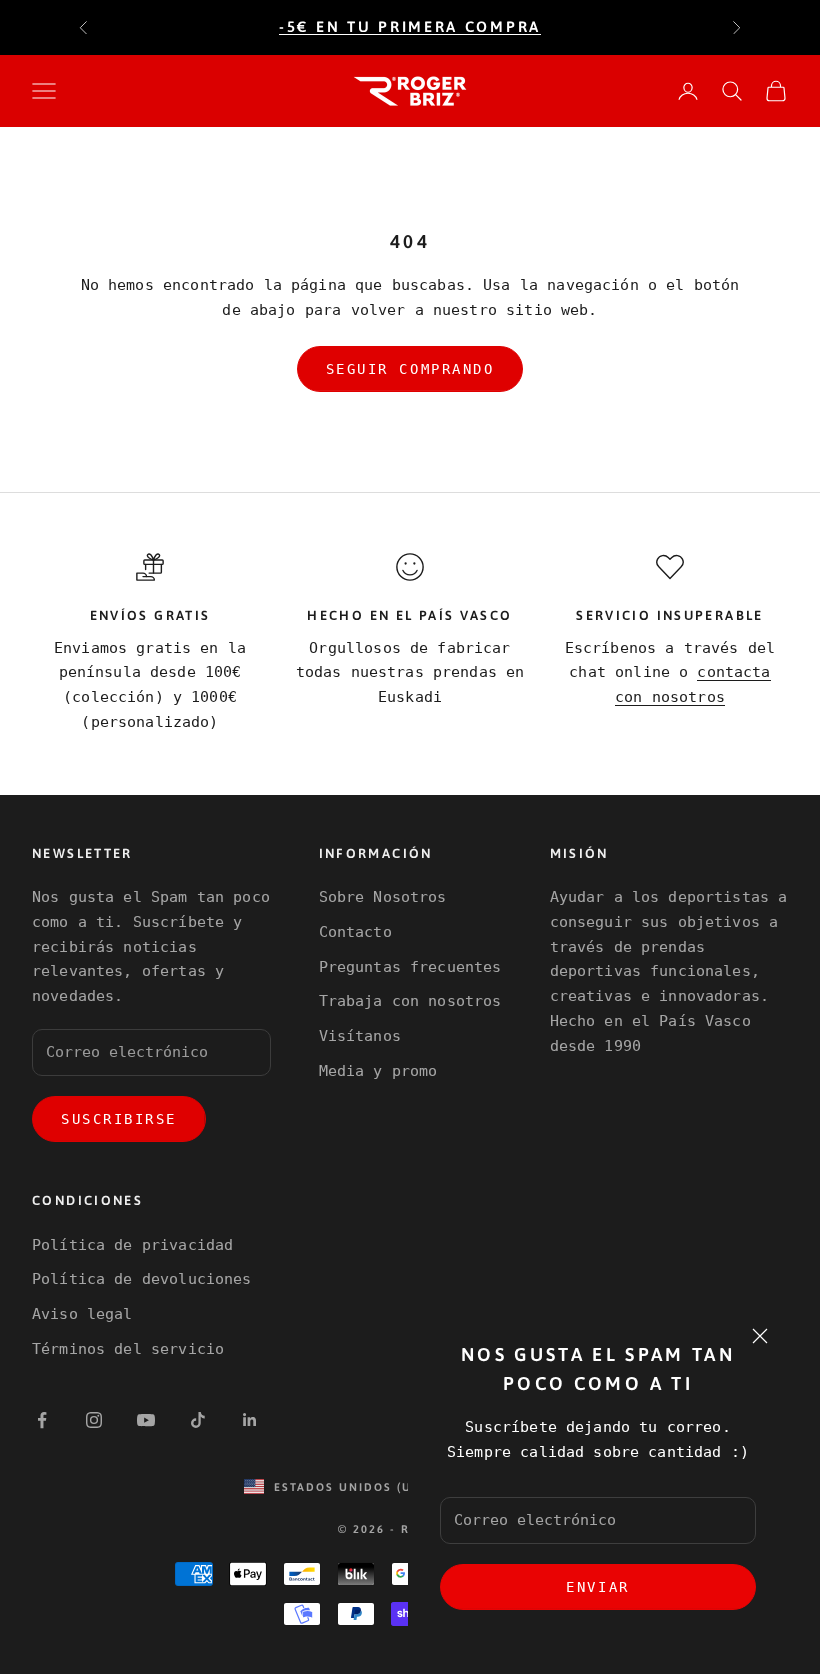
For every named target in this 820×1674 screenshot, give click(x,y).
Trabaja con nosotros (410, 1001)
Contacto (355, 932)
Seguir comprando (410, 369)
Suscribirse (119, 1119)
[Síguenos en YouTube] (146, 1420)
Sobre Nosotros (383, 897)
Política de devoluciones (142, 1279)
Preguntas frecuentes (410, 967)
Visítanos (360, 1036)
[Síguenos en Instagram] (94, 1420)
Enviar (597, 1587)
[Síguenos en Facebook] (42, 1420)
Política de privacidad (132, 1245)
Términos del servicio (128, 1349)
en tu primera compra (410, 26)
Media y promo (378, 1071)
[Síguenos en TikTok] (198, 1420)
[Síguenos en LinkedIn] (250, 1420)
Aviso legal (82, 1314)
